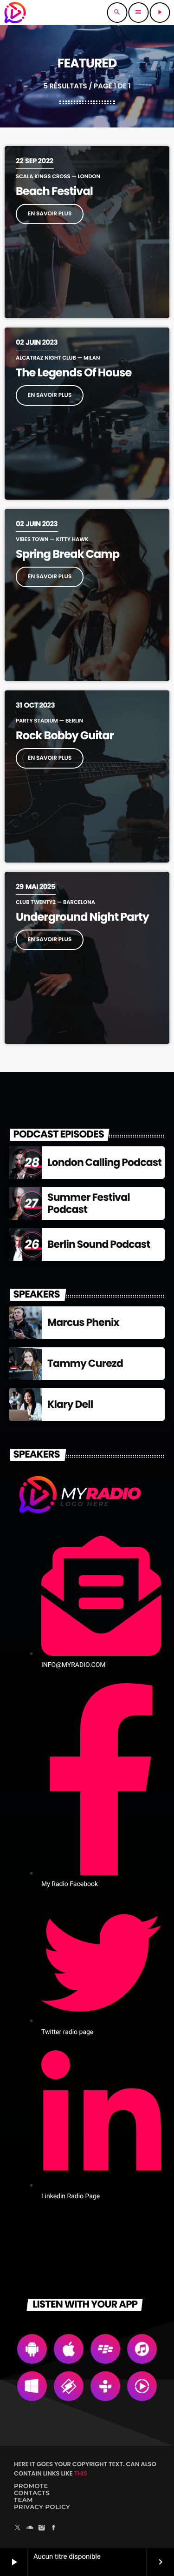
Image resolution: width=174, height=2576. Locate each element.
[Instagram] (42, 2528)
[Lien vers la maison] (15, 13)
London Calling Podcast (104, 1162)
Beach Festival (54, 191)
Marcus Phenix (83, 1322)
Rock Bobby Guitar (65, 736)
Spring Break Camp (68, 554)
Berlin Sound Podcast (99, 1244)
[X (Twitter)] (18, 2528)
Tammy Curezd (85, 1363)
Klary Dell (70, 1404)
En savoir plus (50, 214)
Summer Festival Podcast (89, 1203)
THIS (81, 2473)
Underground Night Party (82, 917)
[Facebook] (54, 2528)
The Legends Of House (74, 373)
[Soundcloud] (30, 2528)
